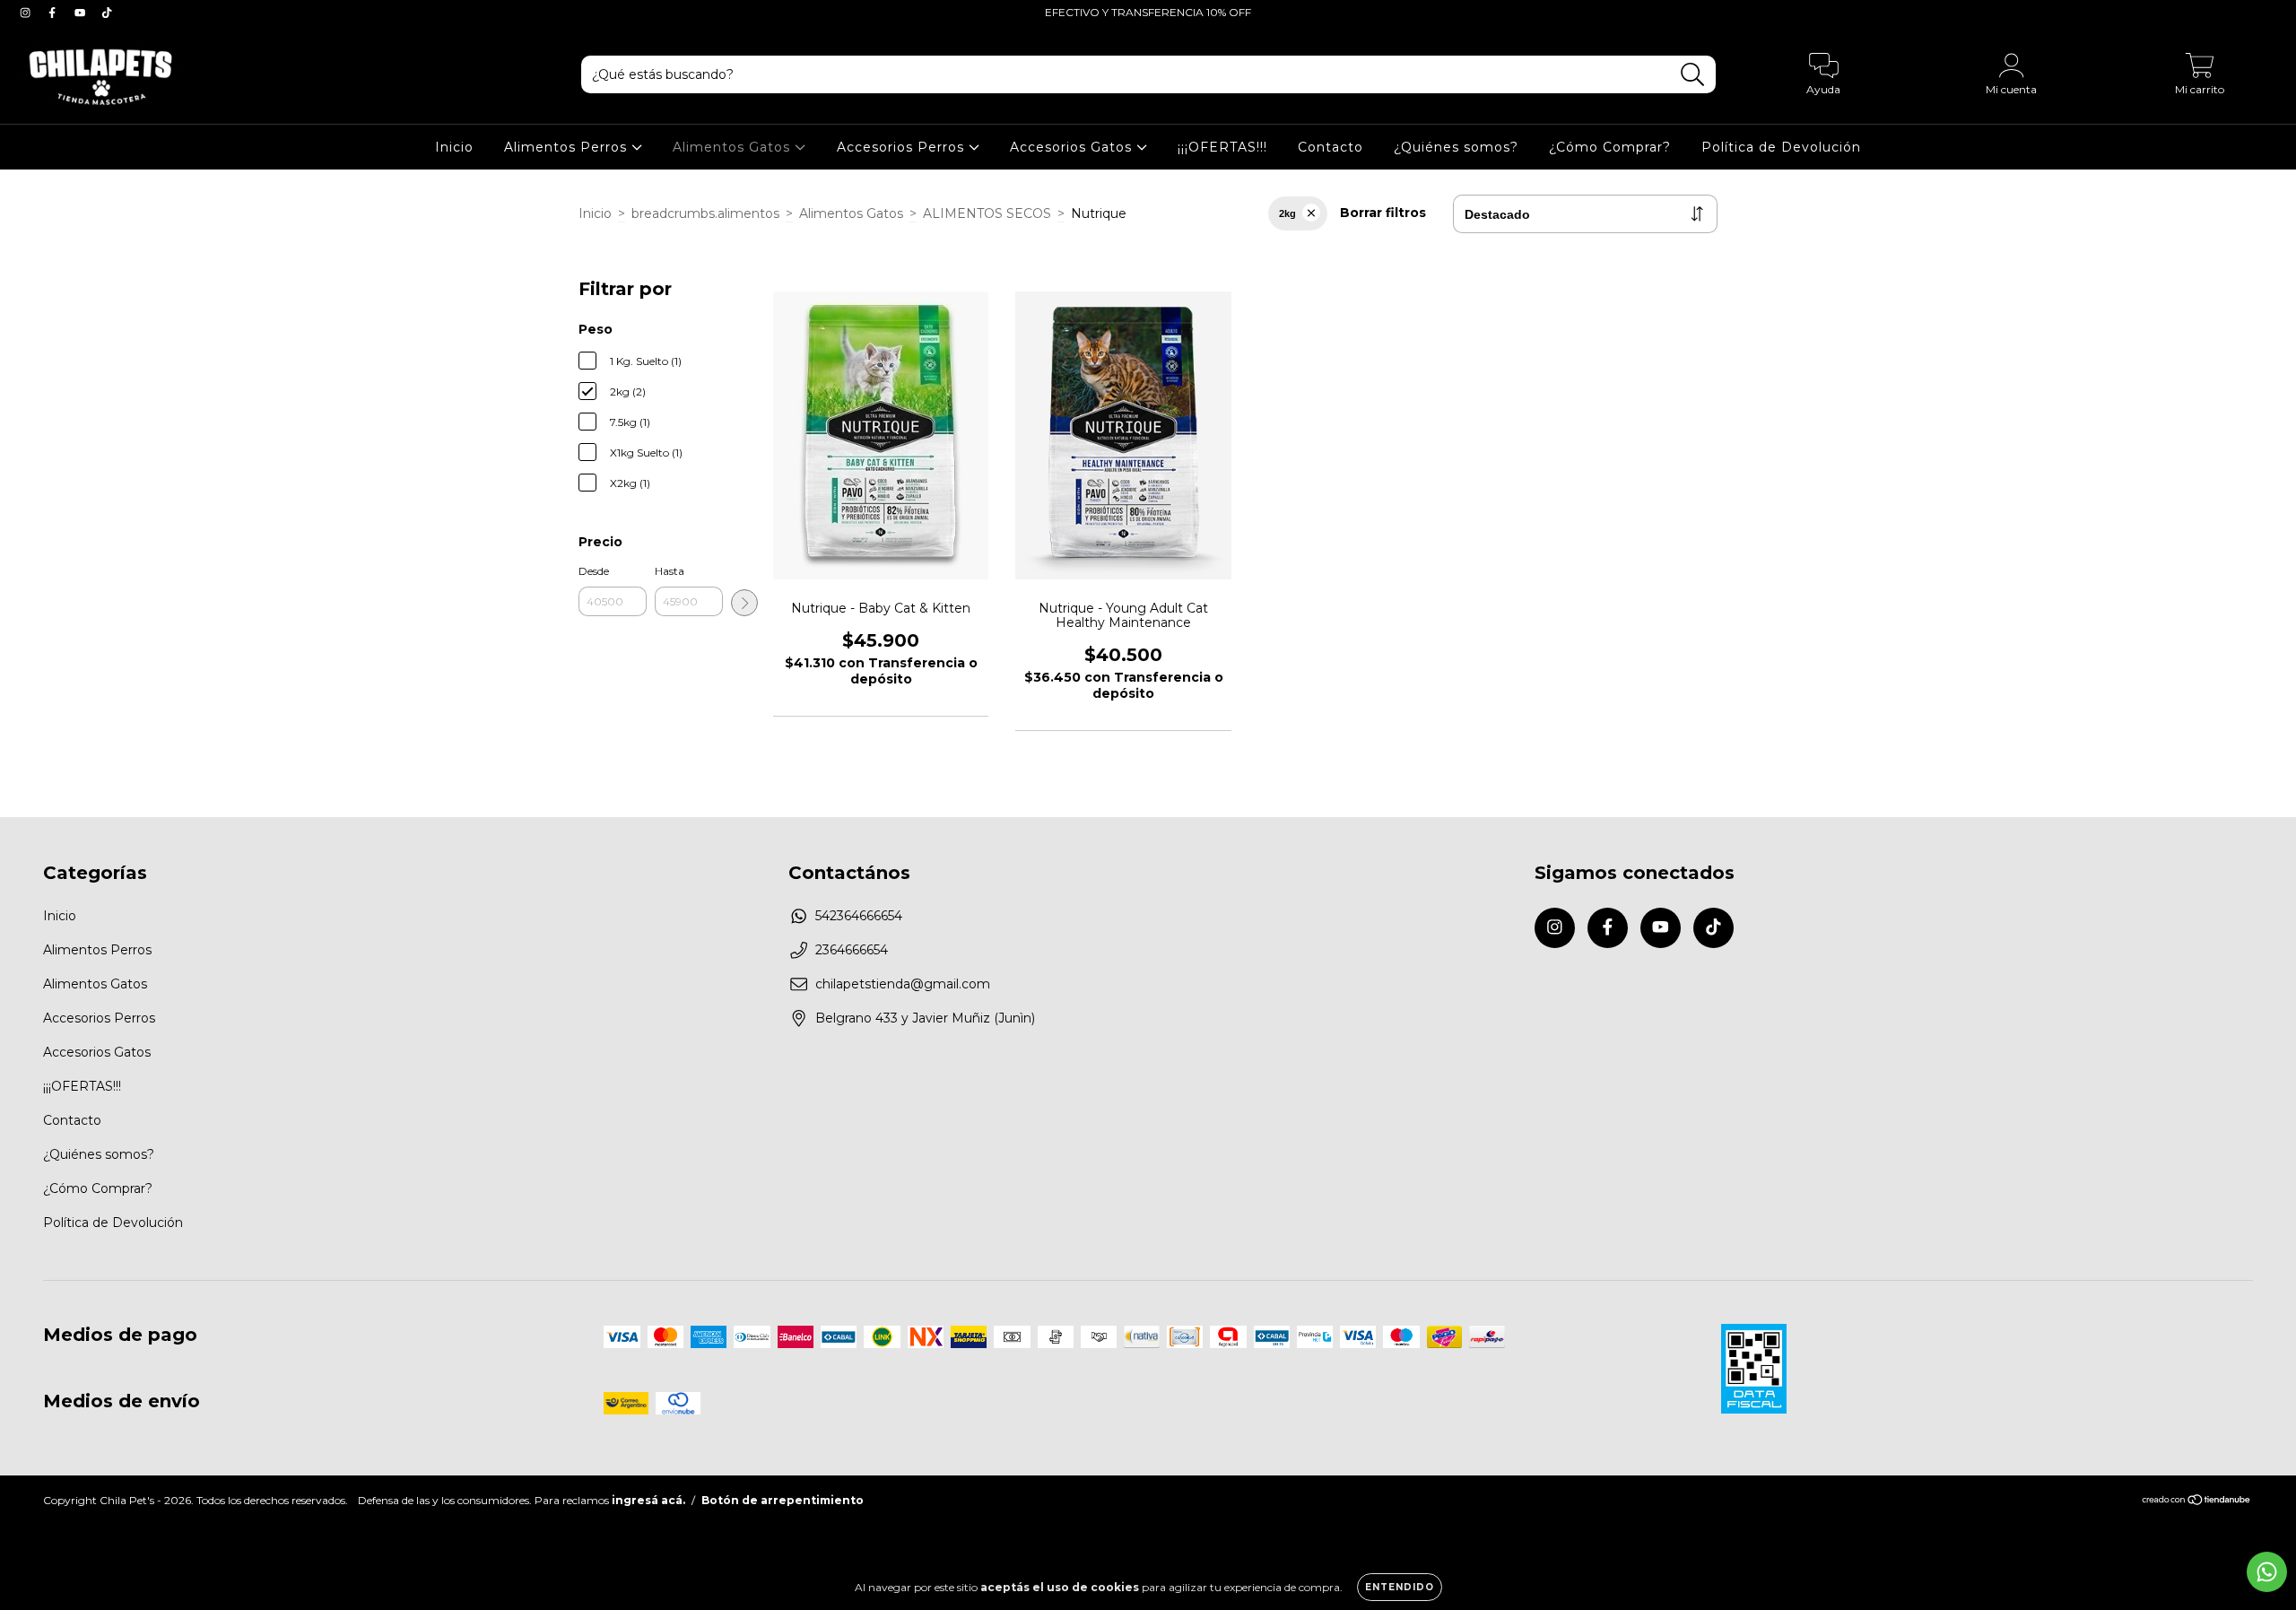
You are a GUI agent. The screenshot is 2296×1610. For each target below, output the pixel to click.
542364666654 (859, 916)
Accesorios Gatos (1073, 147)
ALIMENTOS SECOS (987, 213)
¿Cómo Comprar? (1610, 147)
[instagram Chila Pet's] (27, 13)
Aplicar (744, 603)
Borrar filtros (1383, 213)
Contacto (1331, 147)
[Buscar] (1693, 75)
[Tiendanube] (2197, 1502)
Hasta (670, 571)
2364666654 (852, 950)
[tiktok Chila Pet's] (107, 13)
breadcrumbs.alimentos (705, 213)
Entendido (1400, 1587)
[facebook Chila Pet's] (54, 13)
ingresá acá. (648, 1500)
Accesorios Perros (903, 147)
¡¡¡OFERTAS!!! (1222, 147)
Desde (594, 571)
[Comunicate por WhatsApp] (2267, 1572)
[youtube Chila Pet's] (82, 13)
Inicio (454, 147)
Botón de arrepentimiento (783, 1500)
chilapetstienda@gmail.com (903, 984)
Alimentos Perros (568, 147)
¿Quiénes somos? (1456, 147)
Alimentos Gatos (734, 147)
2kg (1287, 213)
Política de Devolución (1781, 147)
